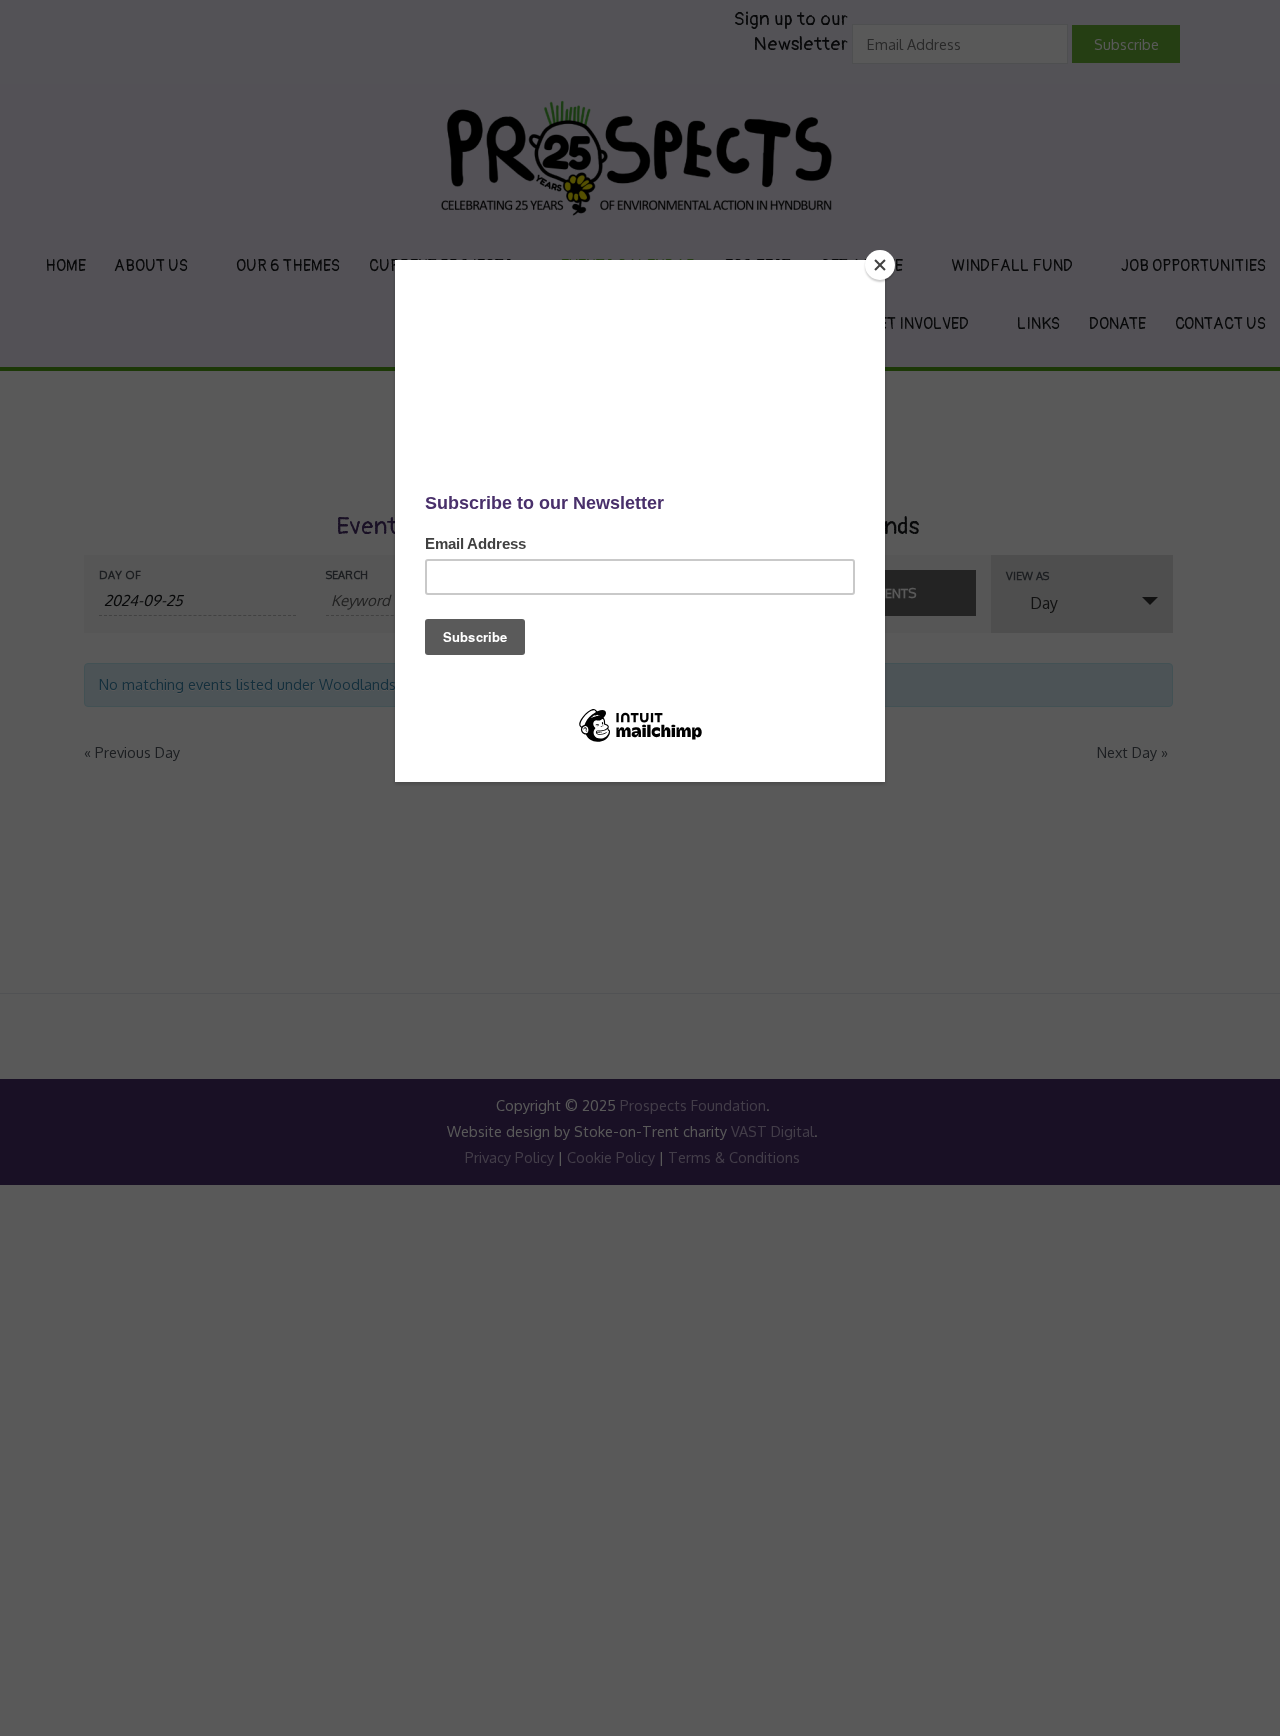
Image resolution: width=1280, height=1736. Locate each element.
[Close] (880, 265)
